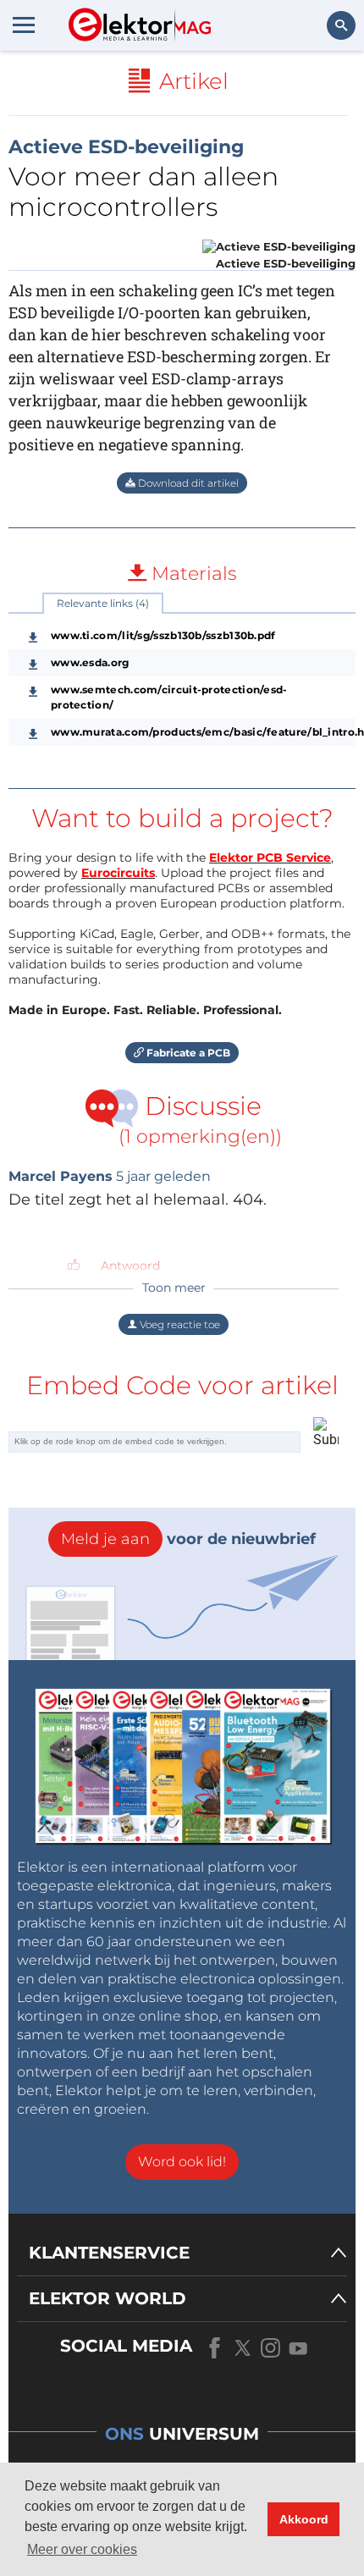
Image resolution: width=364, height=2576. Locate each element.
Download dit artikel (187, 483)
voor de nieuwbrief (188, 1539)
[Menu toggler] (24, 25)
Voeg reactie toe (179, 1324)
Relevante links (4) (103, 603)
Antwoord (130, 1266)
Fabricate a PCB (187, 1053)
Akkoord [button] (304, 2519)
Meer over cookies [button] (82, 2549)
